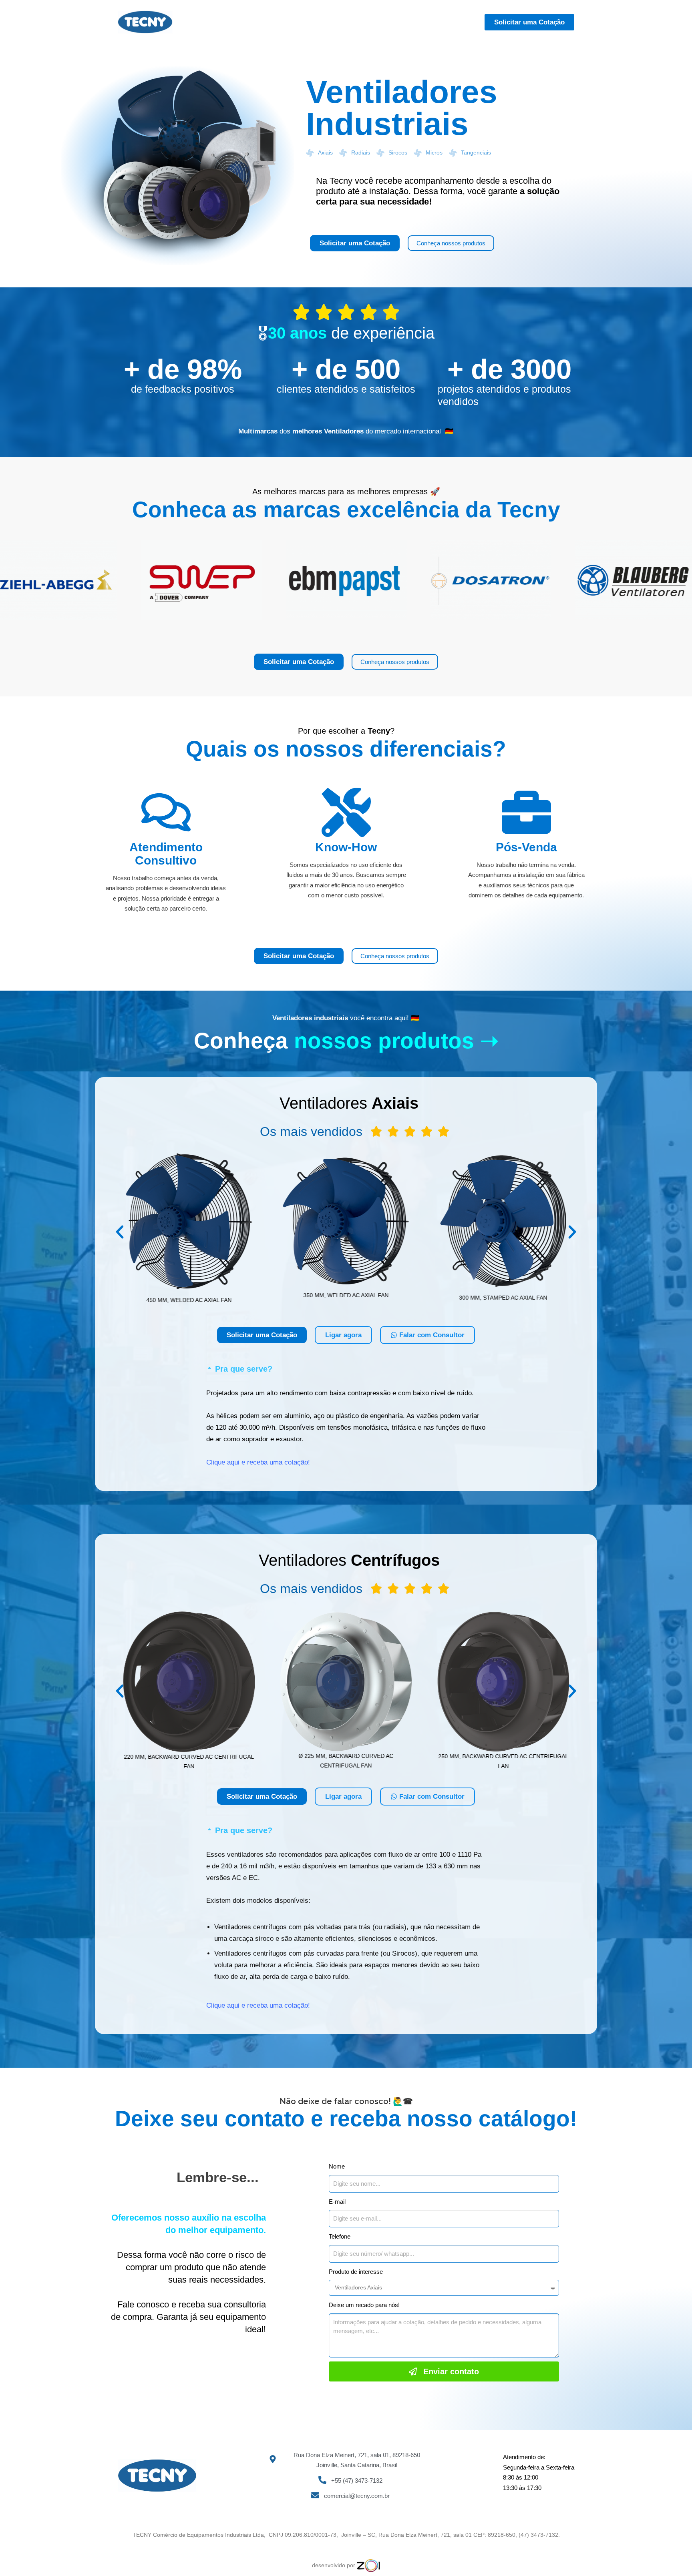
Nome (337, 2166)
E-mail (337, 2202)
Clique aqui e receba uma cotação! (258, 1462)
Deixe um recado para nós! (364, 2305)
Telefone (340, 2236)
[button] (120, 1232)
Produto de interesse (356, 2272)
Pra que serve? (244, 1369)
